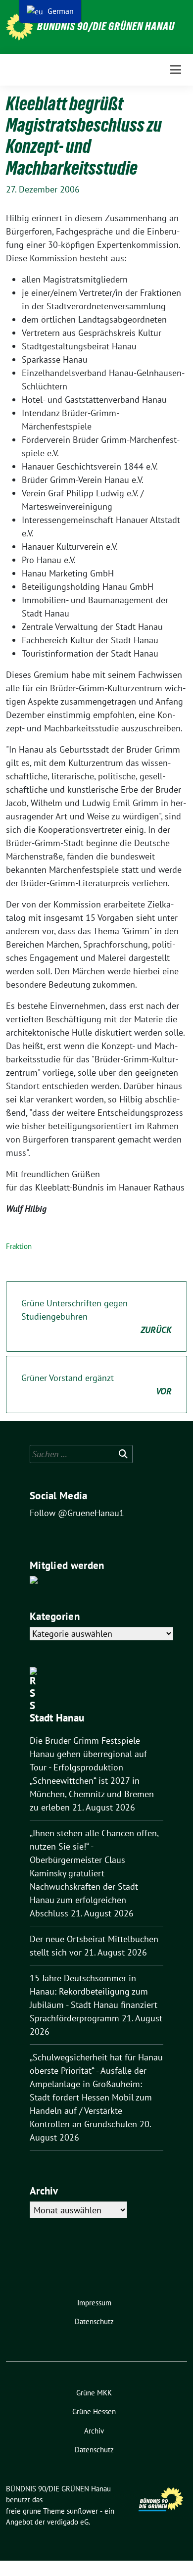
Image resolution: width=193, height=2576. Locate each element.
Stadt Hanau (57, 1718)
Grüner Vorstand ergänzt (96, 1384)
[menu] (50, 11)
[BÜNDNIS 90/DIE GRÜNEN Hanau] (20, 27)
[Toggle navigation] (176, 70)
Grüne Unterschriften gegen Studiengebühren (96, 1316)
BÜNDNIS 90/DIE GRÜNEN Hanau (106, 26)
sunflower (82, 2511)
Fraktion (19, 1246)
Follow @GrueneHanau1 (77, 1513)
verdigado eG (68, 2522)
